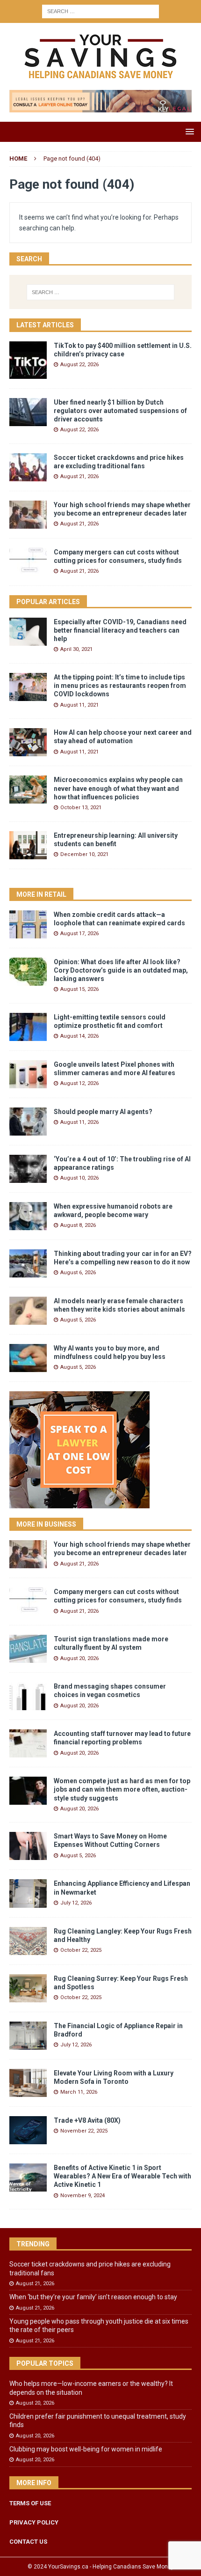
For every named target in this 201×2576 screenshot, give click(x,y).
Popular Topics (45, 2363)
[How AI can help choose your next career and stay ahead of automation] (28, 742)
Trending (33, 2244)
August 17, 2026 (79, 934)
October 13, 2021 (81, 808)
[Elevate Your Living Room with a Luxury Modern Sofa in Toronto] (28, 2083)
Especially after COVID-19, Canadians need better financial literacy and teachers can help (120, 630)
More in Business (46, 1524)
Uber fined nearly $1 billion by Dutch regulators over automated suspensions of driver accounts (120, 411)
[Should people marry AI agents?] (28, 1122)
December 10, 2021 (84, 854)
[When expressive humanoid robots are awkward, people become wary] (28, 1216)
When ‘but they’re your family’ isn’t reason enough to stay (93, 2297)
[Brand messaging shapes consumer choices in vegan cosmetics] (28, 1696)
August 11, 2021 (79, 705)
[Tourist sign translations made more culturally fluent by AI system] (28, 1649)
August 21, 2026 (79, 476)
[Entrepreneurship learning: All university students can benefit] (28, 845)
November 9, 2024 (83, 2196)
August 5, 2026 (78, 1320)
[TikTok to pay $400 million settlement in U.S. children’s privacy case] (28, 360)
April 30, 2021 (76, 649)
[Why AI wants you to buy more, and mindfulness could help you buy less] (28, 1358)
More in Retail (41, 894)
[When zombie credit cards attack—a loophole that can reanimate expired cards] (28, 924)
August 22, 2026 (79, 365)
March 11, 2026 (79, 2092)
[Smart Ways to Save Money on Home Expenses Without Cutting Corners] (28, 1846)
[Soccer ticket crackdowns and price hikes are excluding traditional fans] (28, 467)
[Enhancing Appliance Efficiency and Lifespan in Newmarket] (28, 1893)
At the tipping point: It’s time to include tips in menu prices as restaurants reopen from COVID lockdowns (120, 686)
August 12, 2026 (79, 1083)
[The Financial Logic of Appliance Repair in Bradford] (28, 2036)
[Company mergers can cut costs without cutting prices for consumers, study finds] (28, 562)
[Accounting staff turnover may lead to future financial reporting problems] (28, 1743)
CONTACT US (28, 2542)
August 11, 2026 (79, 1122)
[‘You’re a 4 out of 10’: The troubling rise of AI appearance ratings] (28, 1169)
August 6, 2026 (78, 1273)
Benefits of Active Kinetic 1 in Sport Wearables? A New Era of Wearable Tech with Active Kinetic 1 (122, 2176)
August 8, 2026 (78, 1225)
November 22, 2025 (84, 2131)
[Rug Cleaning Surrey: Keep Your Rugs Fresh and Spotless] (28, 1988)
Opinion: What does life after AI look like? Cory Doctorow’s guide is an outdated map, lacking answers (121, 970)
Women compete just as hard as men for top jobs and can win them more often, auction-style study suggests (122, 1789)
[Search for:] (100, 11)
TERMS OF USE (30, 2503)
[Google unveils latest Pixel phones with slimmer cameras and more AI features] (28, 1074)
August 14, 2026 (79, 1036)
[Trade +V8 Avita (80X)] (28, 2130)
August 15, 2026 (79, 989)
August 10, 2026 (79, 1178)
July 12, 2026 (76, 1903)
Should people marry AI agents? (103, 1112)
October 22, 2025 (81, 1950)
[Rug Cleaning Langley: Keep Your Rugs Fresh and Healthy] (28, 1941)
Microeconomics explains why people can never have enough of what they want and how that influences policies (118, 788)
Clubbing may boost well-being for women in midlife (86, 2449)
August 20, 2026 (79, 1658)
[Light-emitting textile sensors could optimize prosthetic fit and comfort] (28, 1027)
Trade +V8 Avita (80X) (87, 2120)
